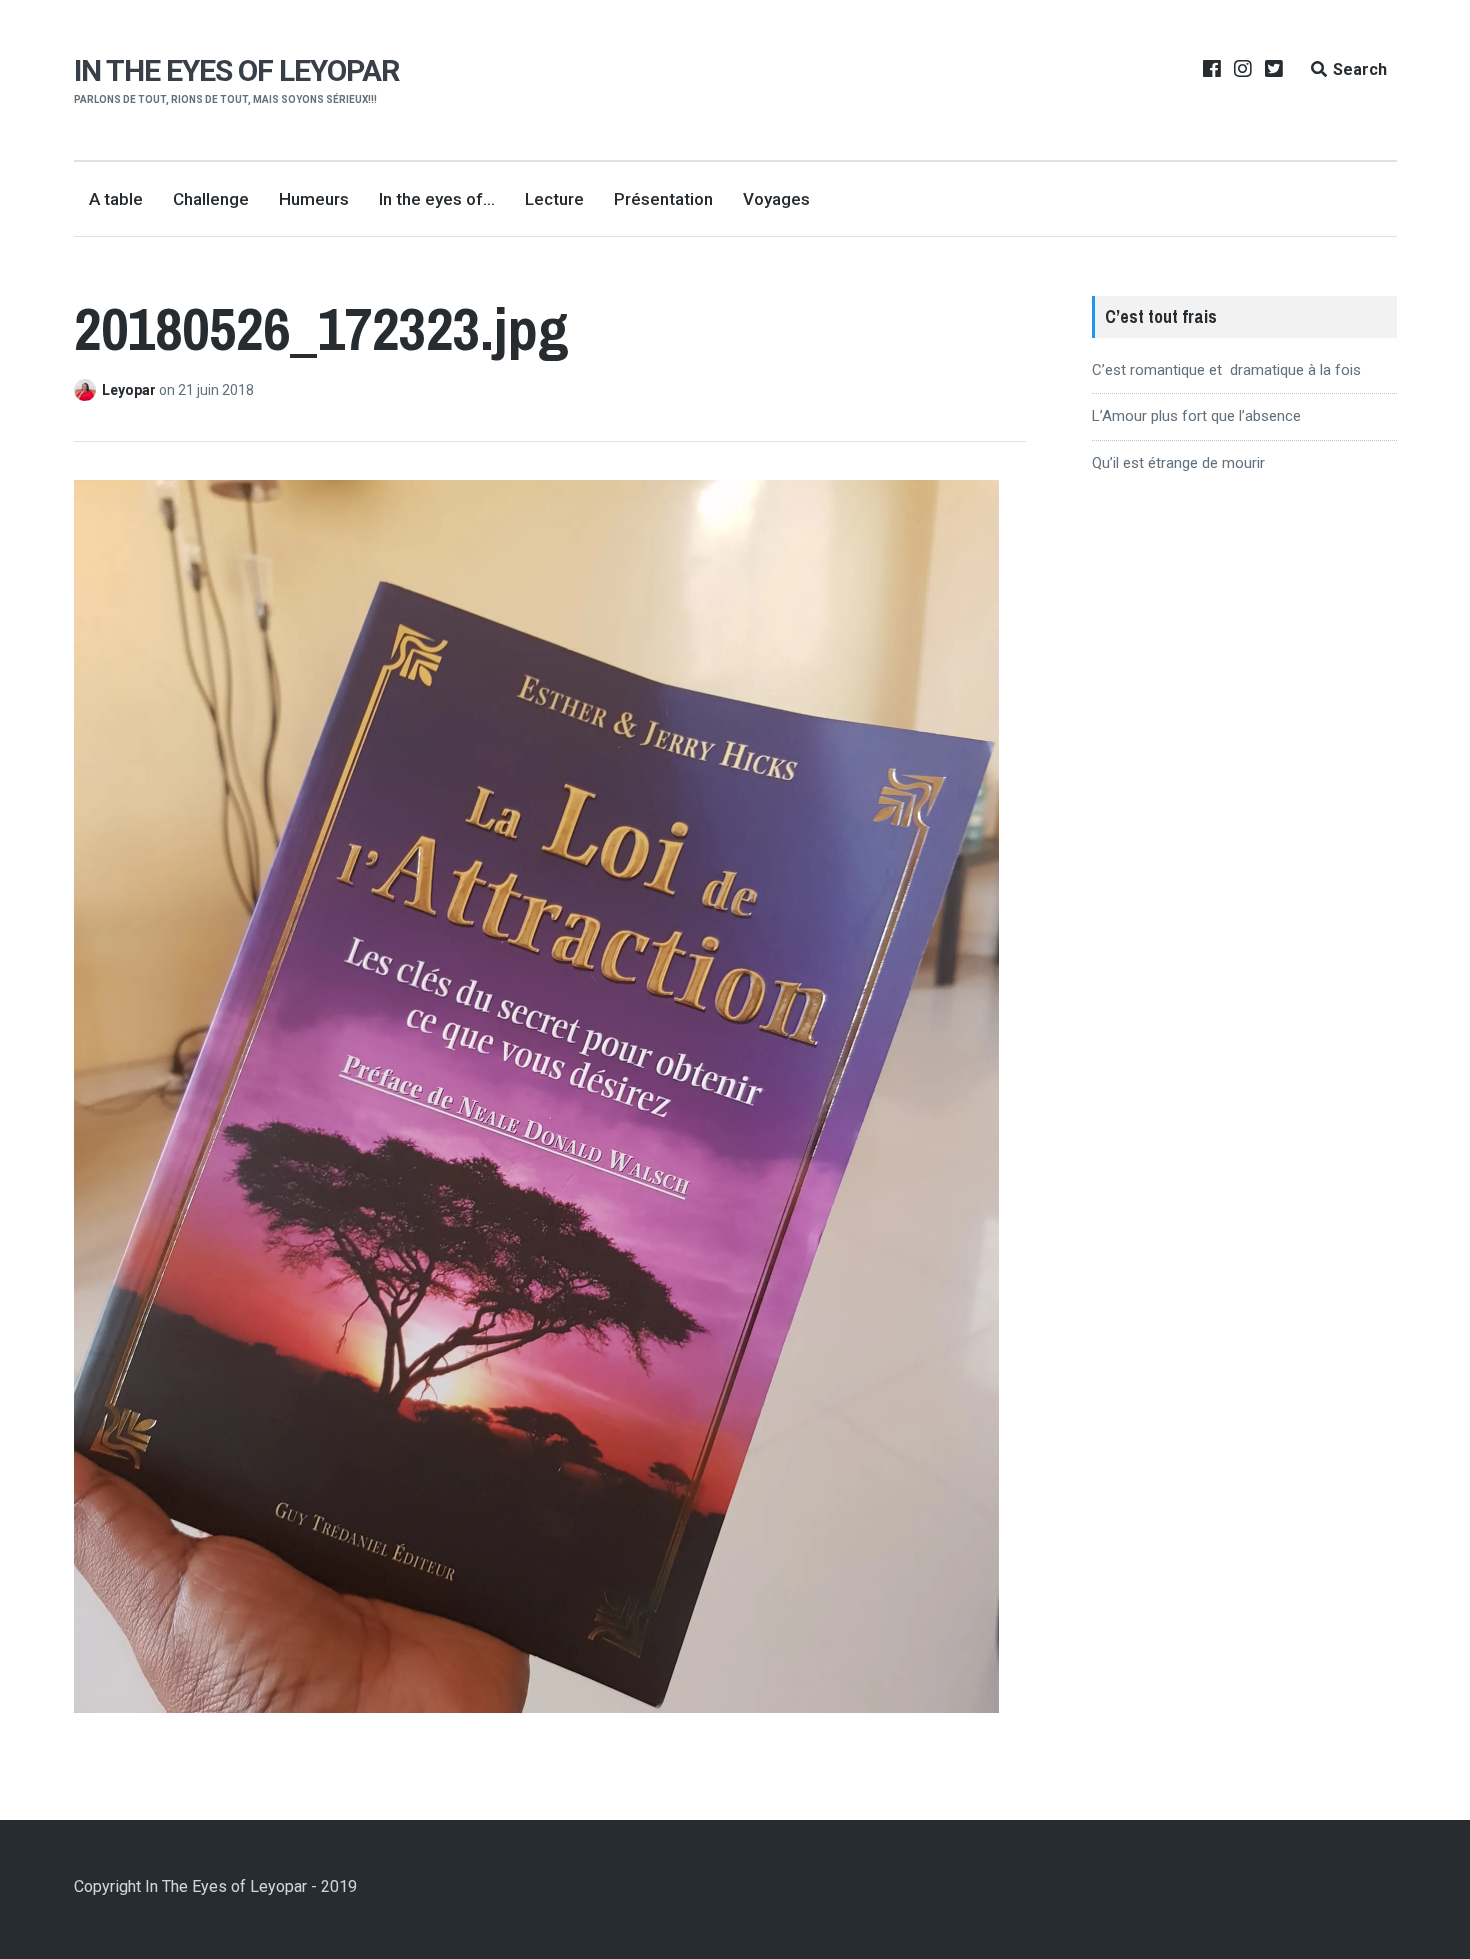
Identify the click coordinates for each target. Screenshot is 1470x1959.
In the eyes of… (437, 199)
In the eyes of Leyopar (236, 70)
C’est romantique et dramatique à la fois (1226, 370)
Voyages (776, 199)
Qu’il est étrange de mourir (1178, 463)
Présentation (663, 199)
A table (116, 199)
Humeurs (314, 199)
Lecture (554, 199)
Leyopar (130, 390)
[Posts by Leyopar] (88, 390)
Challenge (211, 199)
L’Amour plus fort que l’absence (1196, 416)
